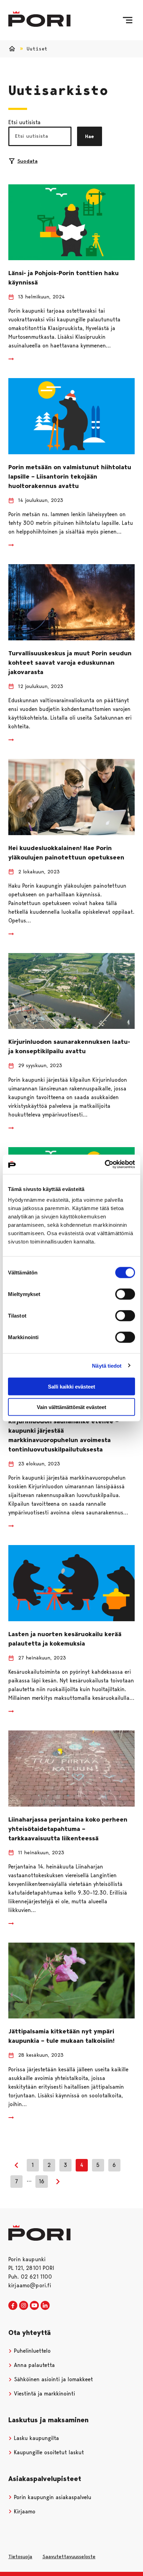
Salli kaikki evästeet (71, 1387)
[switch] (125, 1294)
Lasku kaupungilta (36, 2438)
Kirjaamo (24, 2511)
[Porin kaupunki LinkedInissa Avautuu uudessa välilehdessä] (45, 2306)
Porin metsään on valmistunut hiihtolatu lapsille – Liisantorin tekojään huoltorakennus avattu (70, 477)
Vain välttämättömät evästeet (71, 1407)
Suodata (27, 161)
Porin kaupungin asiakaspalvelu (52, 2497)
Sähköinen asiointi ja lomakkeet (53, 2379)
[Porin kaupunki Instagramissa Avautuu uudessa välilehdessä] (24, 2306)
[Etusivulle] (39, 19)
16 (42, 2181)
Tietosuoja (20, 2557)
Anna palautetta (33, 2365)
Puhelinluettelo (31, 2351)
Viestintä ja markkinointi (44, 2394)
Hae (90, 136)
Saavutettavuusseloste (69, 2557)
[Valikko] (128, 20)
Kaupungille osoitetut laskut (48, 2452)
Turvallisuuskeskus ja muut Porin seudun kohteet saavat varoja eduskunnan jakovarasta (70, 663)
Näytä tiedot (107, 1365)
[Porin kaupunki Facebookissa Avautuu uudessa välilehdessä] (13, 2306)
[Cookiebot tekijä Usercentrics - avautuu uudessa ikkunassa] (105, 1165)
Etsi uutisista (24, 122)
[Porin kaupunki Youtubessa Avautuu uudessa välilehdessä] (34, 2306)
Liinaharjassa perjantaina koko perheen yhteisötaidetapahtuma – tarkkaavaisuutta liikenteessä (68, 1829)
